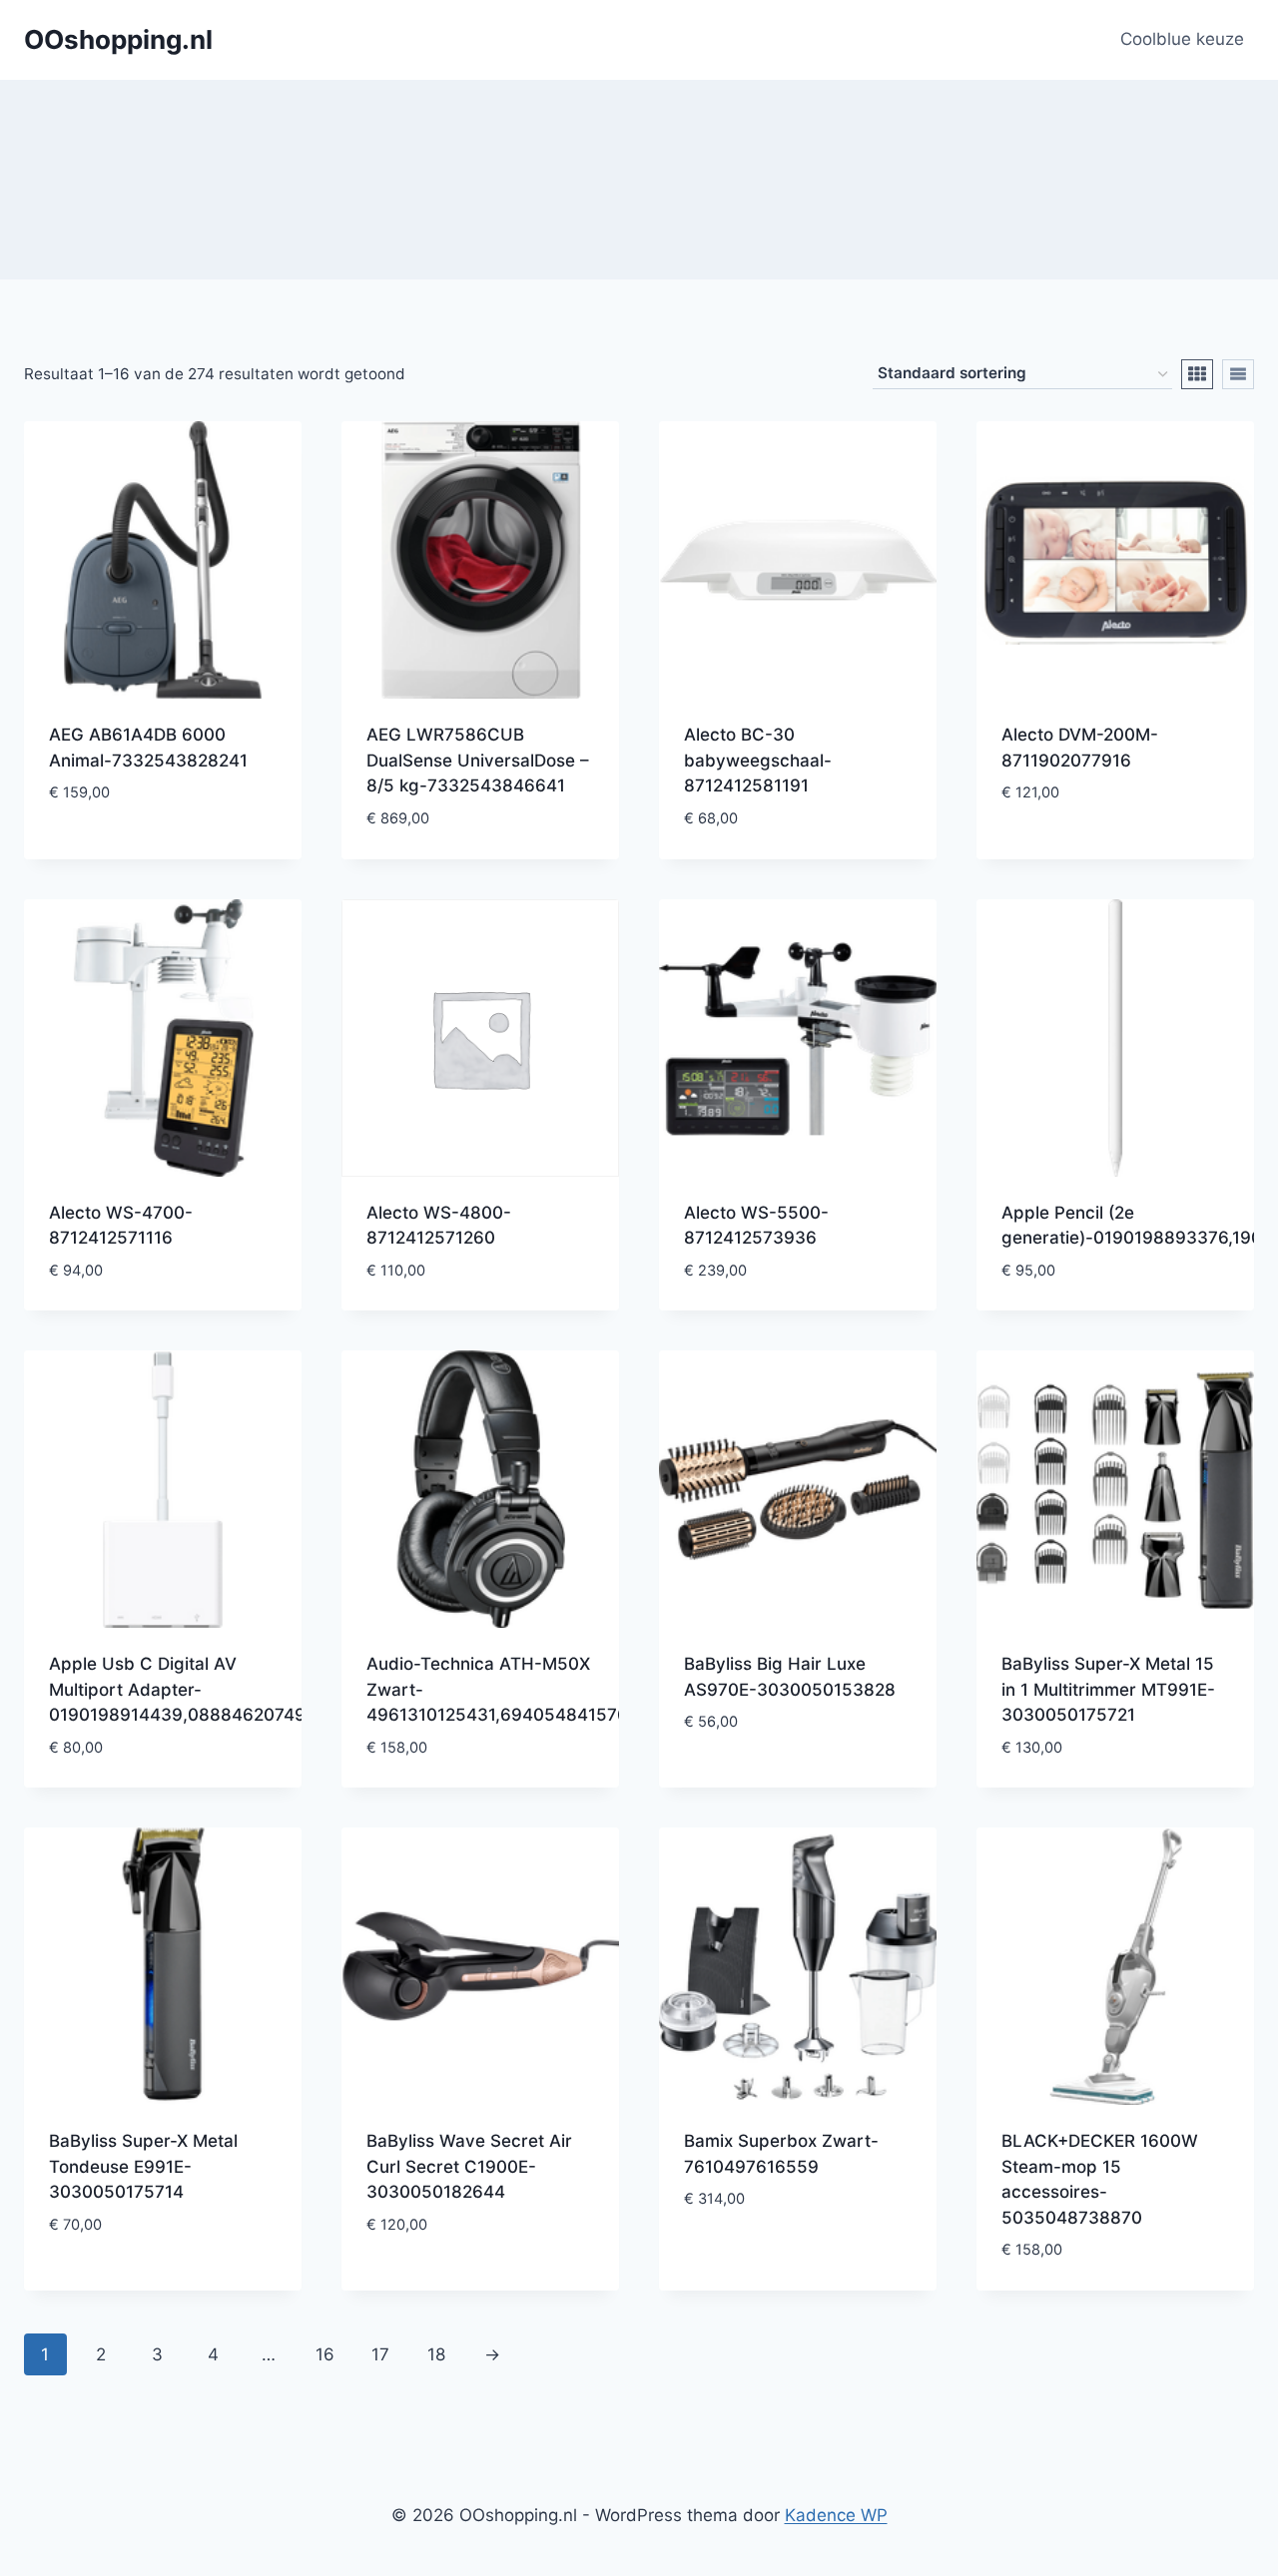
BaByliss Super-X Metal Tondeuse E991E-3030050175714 (143, 2166)
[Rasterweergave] (1197, 374)
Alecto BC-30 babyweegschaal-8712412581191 (758, 760)
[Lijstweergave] (1238, 374)
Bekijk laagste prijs (134, 852)
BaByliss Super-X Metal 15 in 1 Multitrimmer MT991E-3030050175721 (1108, 1689)
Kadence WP (836, 2515)
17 (380, 2354)
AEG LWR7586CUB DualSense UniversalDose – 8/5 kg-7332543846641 (478, 760)
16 (325, 2354)
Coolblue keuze (1182, 39)
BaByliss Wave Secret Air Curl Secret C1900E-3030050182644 (469, 2166)
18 (436, 2354)
